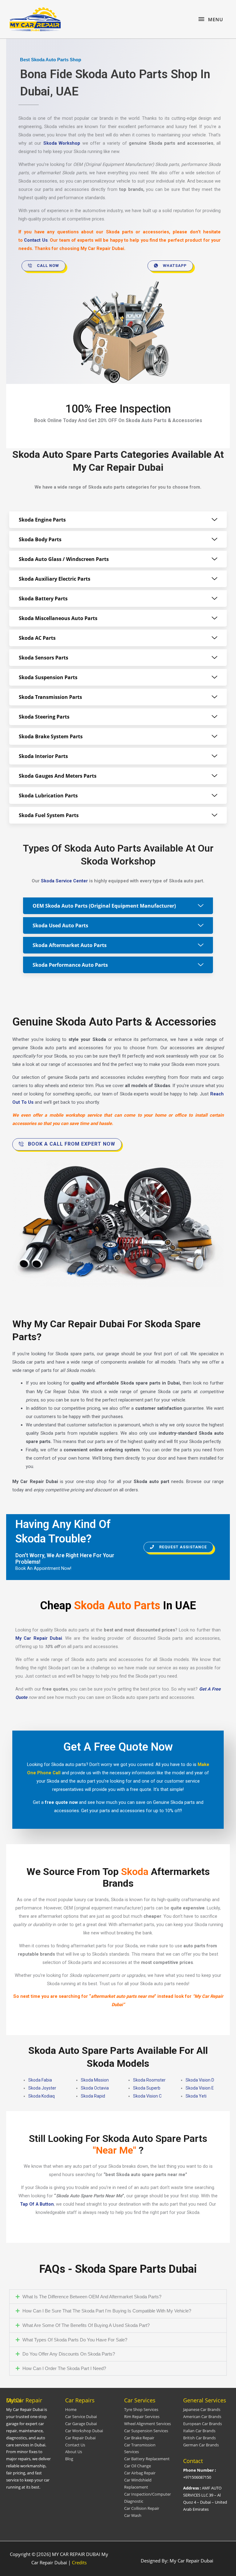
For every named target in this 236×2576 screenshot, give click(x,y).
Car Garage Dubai (81, 2424)
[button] (118, 2297)
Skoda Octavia (95, 2088)
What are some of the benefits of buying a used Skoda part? (86, 2325)
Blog (69, 2459)
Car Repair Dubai (80, 2438)
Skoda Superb (147, 2088)
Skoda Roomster (149, 2080)
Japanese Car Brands (202, 2409)
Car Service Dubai (81, 2417)
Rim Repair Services (142, 2417)
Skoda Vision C (147, 2096)
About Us (74, 2452)
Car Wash (133, 2515)
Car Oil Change (138, 2466)
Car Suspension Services (146, 2431)
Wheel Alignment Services (147, 2424)
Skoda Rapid (93, 2096)
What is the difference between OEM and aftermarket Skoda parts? (92, 2297)
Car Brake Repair (139, 2438)
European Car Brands (203, 2424)
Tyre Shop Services (141, 2409)
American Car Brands (202, 2417)
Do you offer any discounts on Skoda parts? (69, 2354)
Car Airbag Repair (140, 2473)
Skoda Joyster (42, 2088)
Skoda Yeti (196, 2096)
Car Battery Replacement (147, 2459)
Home (71, 2409)
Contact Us (75, 2445)
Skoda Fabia (40, 2080)
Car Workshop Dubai (84, 2431)
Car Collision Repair (142, 2508)
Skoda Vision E (200, 2088)
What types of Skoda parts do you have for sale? (75, 2340)
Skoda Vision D (200, 2080)
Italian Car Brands (199, 2431)
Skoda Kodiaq (41, 2096)
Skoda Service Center (64, 881)
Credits (79, 2562)
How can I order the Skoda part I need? (64, 2368)
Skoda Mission (95, 2080)
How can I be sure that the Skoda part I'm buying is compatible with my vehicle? (107, 2311)
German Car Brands (201, 2445)
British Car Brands (199, 2438)
